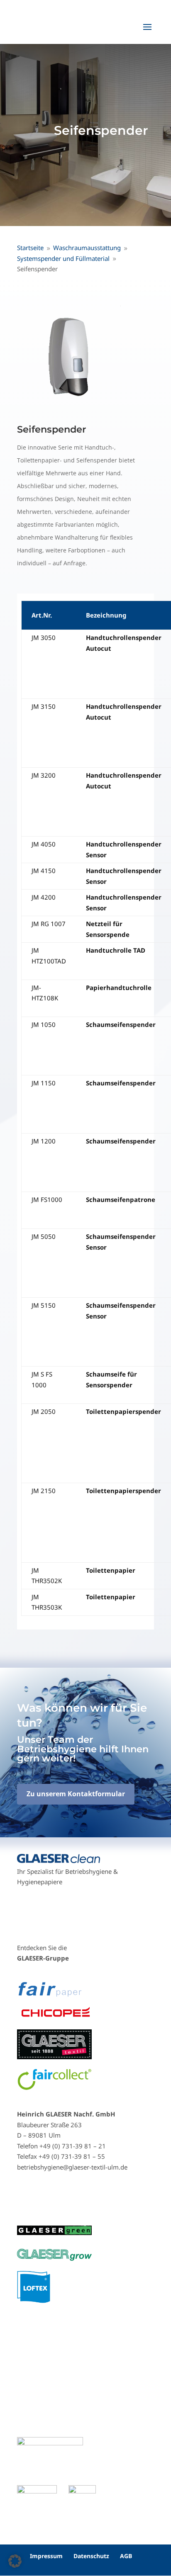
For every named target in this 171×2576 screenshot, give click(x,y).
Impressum (46, 2556)
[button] (15, 2561)
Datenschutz (91, 2556)
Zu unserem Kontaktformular (76, 1794)
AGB (126, 2556)
